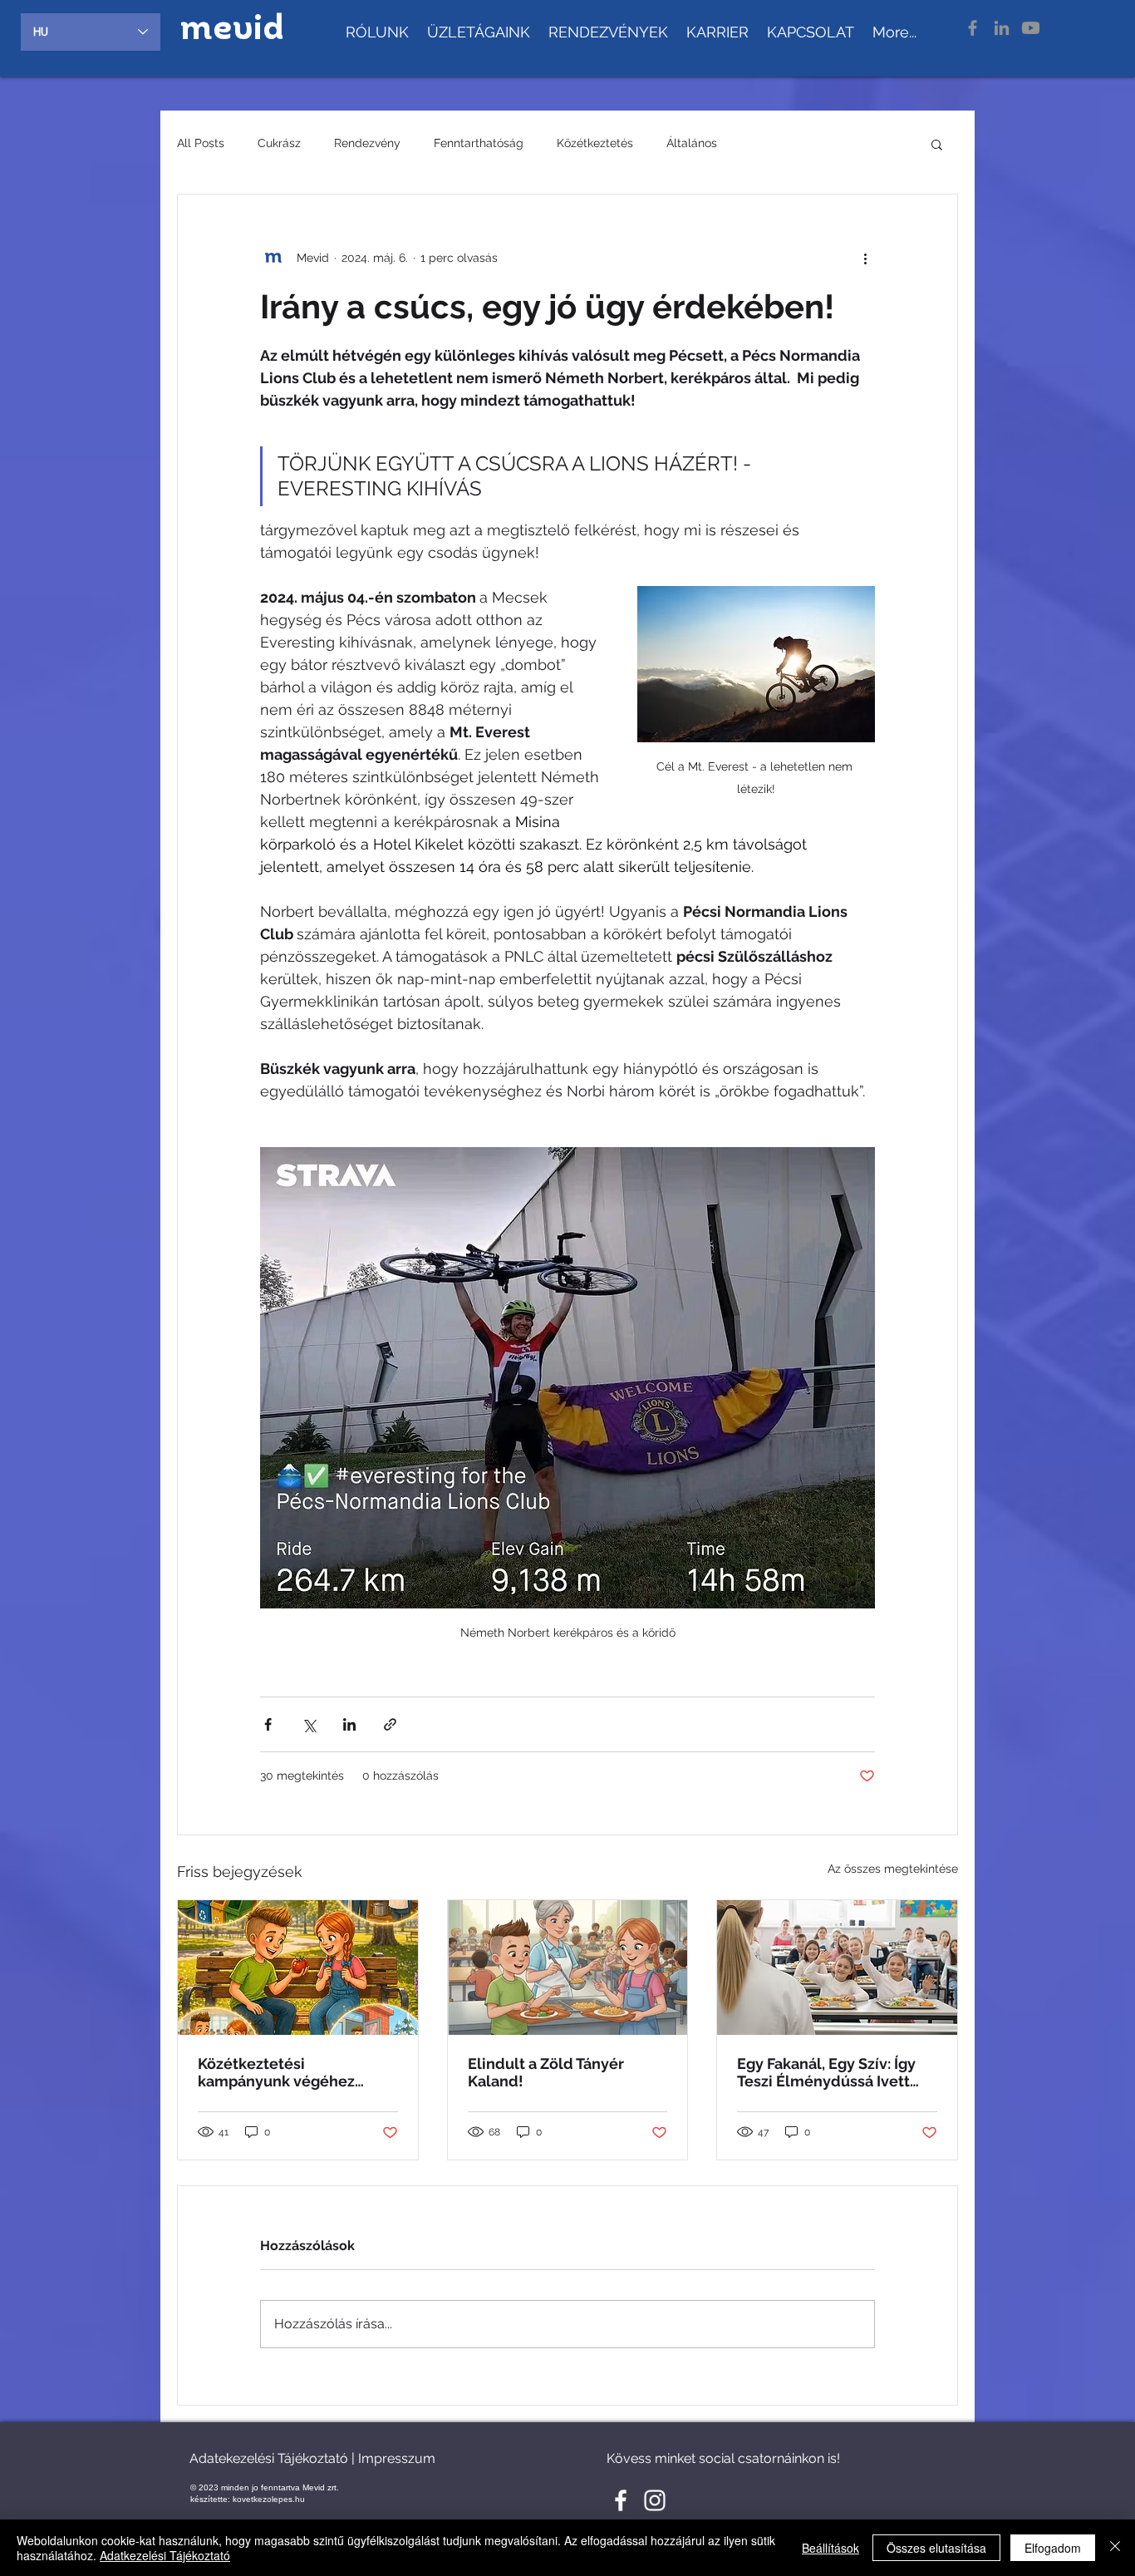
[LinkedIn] (1002, 28)
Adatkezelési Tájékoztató (165, 2555)
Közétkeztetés (595, 143)
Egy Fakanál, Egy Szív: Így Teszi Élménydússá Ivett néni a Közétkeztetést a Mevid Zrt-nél (826, 2072)
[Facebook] (973, 28)
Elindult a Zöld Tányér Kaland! (546, 2072)
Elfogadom (1053, 2548)
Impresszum (397, 2458)
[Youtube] (1031, 28)
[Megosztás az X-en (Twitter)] (309, 1724)
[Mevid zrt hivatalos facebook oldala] (621, 2500)
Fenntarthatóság (479, 143)
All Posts (201, 143)
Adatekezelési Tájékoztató (269, 2458)
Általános (692, 143)
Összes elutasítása (936, 2548)
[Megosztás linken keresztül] (390, 1724)
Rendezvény (367, 143)
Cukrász (279, 143)
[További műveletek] (865, 258)
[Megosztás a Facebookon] (268, 1724)
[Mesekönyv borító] (298, 1968)
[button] (937, 144)
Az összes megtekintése (893, 1869)
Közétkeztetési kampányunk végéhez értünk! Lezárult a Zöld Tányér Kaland (280, 2072)
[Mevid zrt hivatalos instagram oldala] (655, 2500)
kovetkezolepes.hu (269, 2499)
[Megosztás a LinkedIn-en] (349, 1724)
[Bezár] (1115, 2548)
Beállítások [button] (830, 2548)
